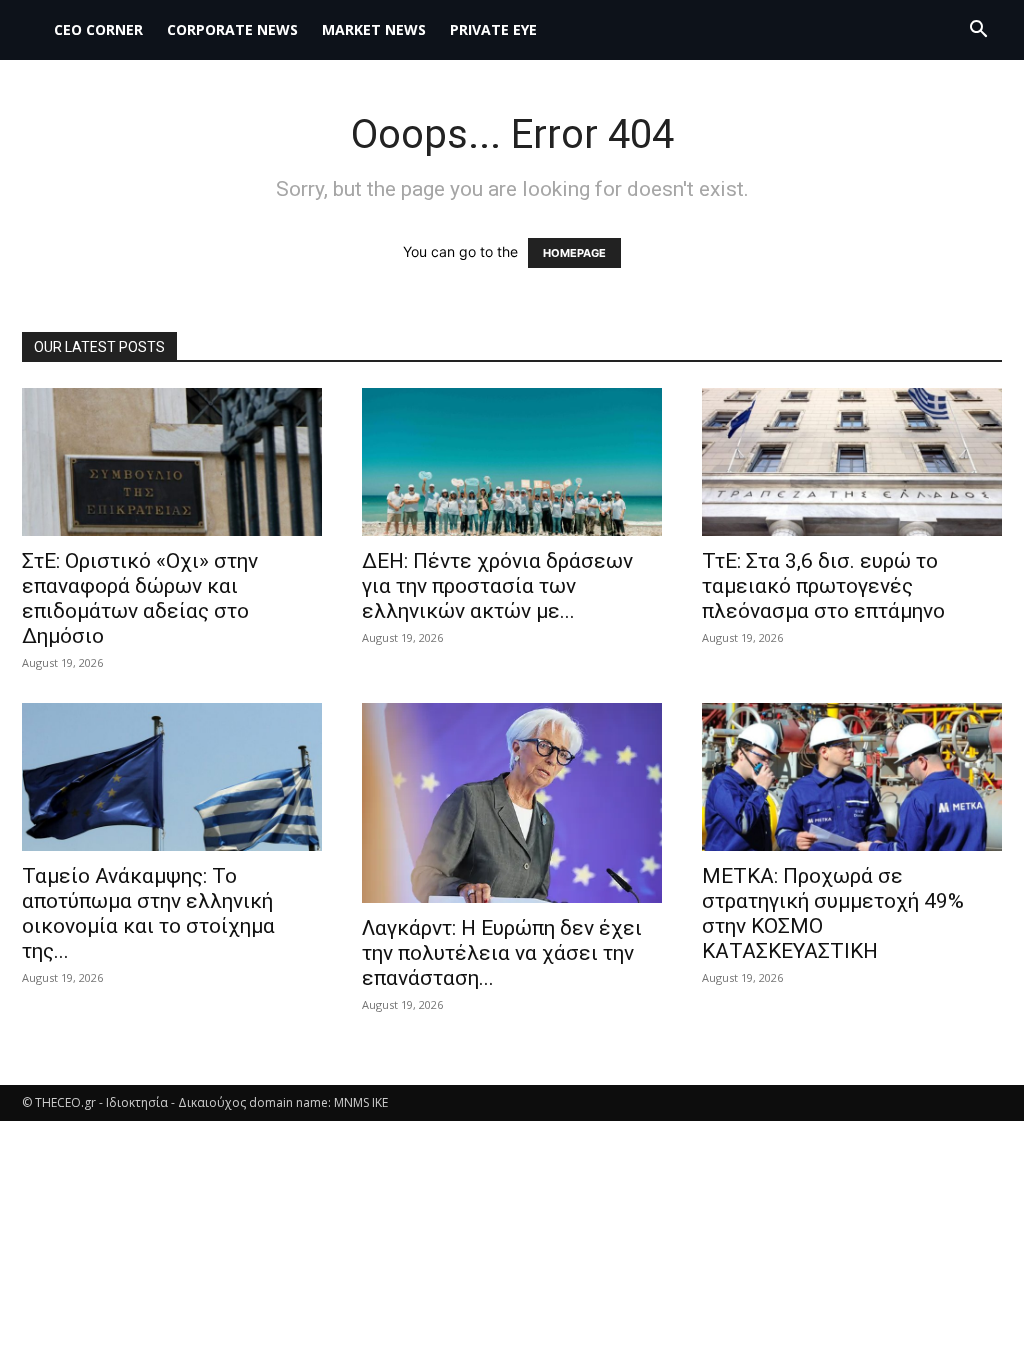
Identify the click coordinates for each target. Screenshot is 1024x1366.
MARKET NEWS (374, 29)
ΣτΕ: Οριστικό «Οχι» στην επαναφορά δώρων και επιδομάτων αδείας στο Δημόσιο (140, 598)
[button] (978, 31)
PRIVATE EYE (493, 29)
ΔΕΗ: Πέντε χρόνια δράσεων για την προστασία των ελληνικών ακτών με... (497, 586)
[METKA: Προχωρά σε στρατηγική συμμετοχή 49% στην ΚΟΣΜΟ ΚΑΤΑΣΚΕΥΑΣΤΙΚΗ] (852, 777)
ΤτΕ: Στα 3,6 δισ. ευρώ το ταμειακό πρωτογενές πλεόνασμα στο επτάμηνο (823, 586)
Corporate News (232, 29)
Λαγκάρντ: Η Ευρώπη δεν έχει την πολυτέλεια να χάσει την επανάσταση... (502, 953)
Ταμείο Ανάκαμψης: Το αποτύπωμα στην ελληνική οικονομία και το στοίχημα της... (148, 913)
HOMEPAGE (574, 253)
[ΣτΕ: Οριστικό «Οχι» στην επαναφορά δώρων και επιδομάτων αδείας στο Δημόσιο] (172, 462)
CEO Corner (98, 29)
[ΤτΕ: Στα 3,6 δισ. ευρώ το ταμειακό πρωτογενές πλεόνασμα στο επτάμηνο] (852, 462)
